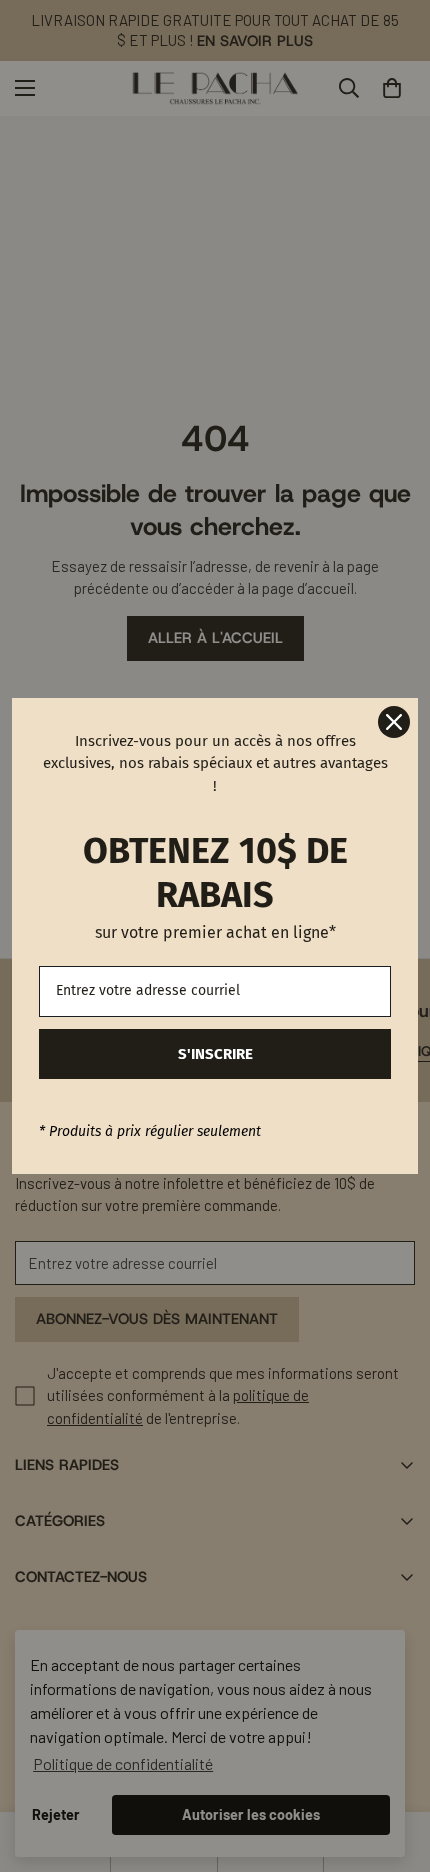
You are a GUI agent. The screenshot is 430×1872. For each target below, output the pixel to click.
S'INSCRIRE (215, 1054)
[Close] (394, 722)
